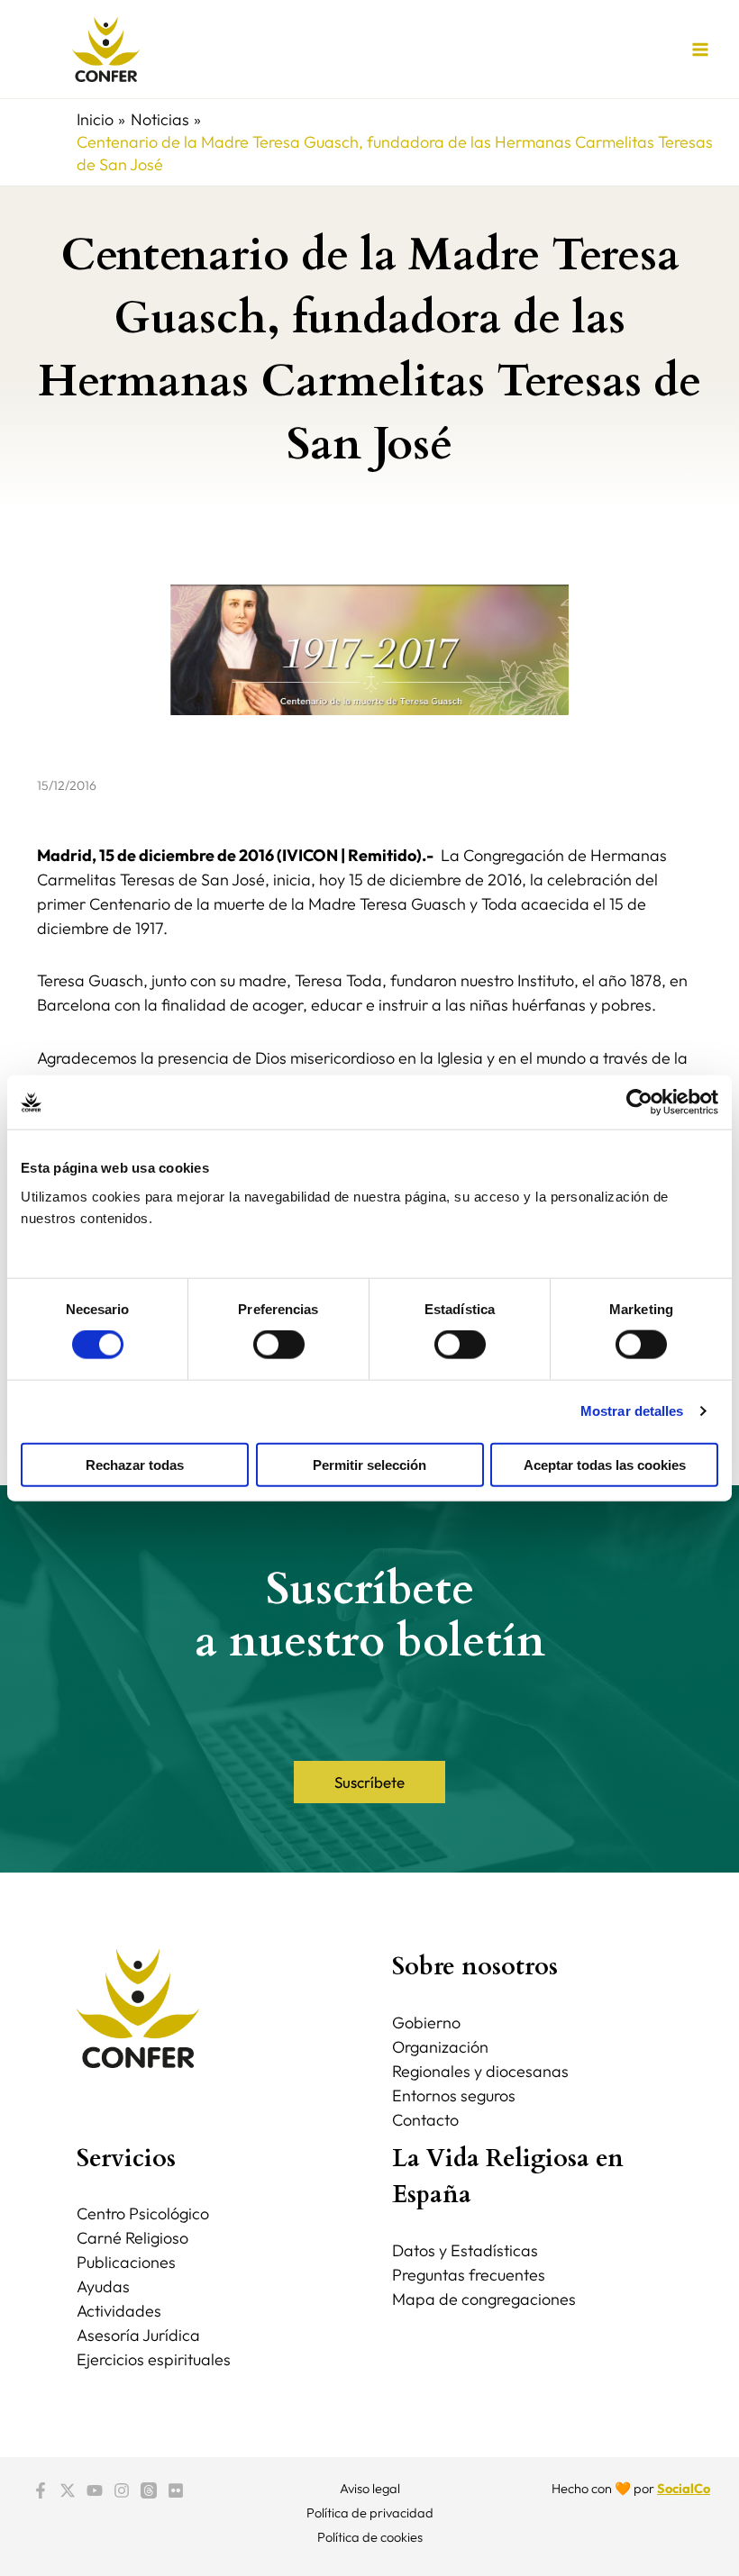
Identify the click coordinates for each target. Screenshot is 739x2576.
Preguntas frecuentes (469, 2275)
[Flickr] (176, 2490)
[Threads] (149, 2490)
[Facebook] (41, 2490)
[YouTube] (95, 2490)
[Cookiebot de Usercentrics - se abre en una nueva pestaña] (639, 1102)
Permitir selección (369, 1464)
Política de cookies (370, 2537)
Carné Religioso (132, 2238)
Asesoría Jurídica (138, 2335)
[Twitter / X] (68, 2490)
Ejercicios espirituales (154, 2359)
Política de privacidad (370, 2513)
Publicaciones (126, 2262)
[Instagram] (122, 2490)
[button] (369, 1782)
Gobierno (426, 2023)
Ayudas (103, 2286)
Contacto (425, 2120)
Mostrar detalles (632, 1411)
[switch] (279, 1345)
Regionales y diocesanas (480, 2071)
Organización (440, 2047)
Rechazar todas (135, 1464)
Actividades (119, 2311)
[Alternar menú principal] (700, 49)
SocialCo (684, 2488)
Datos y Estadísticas (465, 2250)
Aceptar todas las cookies (605, 1464)
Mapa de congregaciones (484, 2299)
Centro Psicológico (143, 2213)
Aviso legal (370, 2488)
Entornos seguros (454, 2095)
